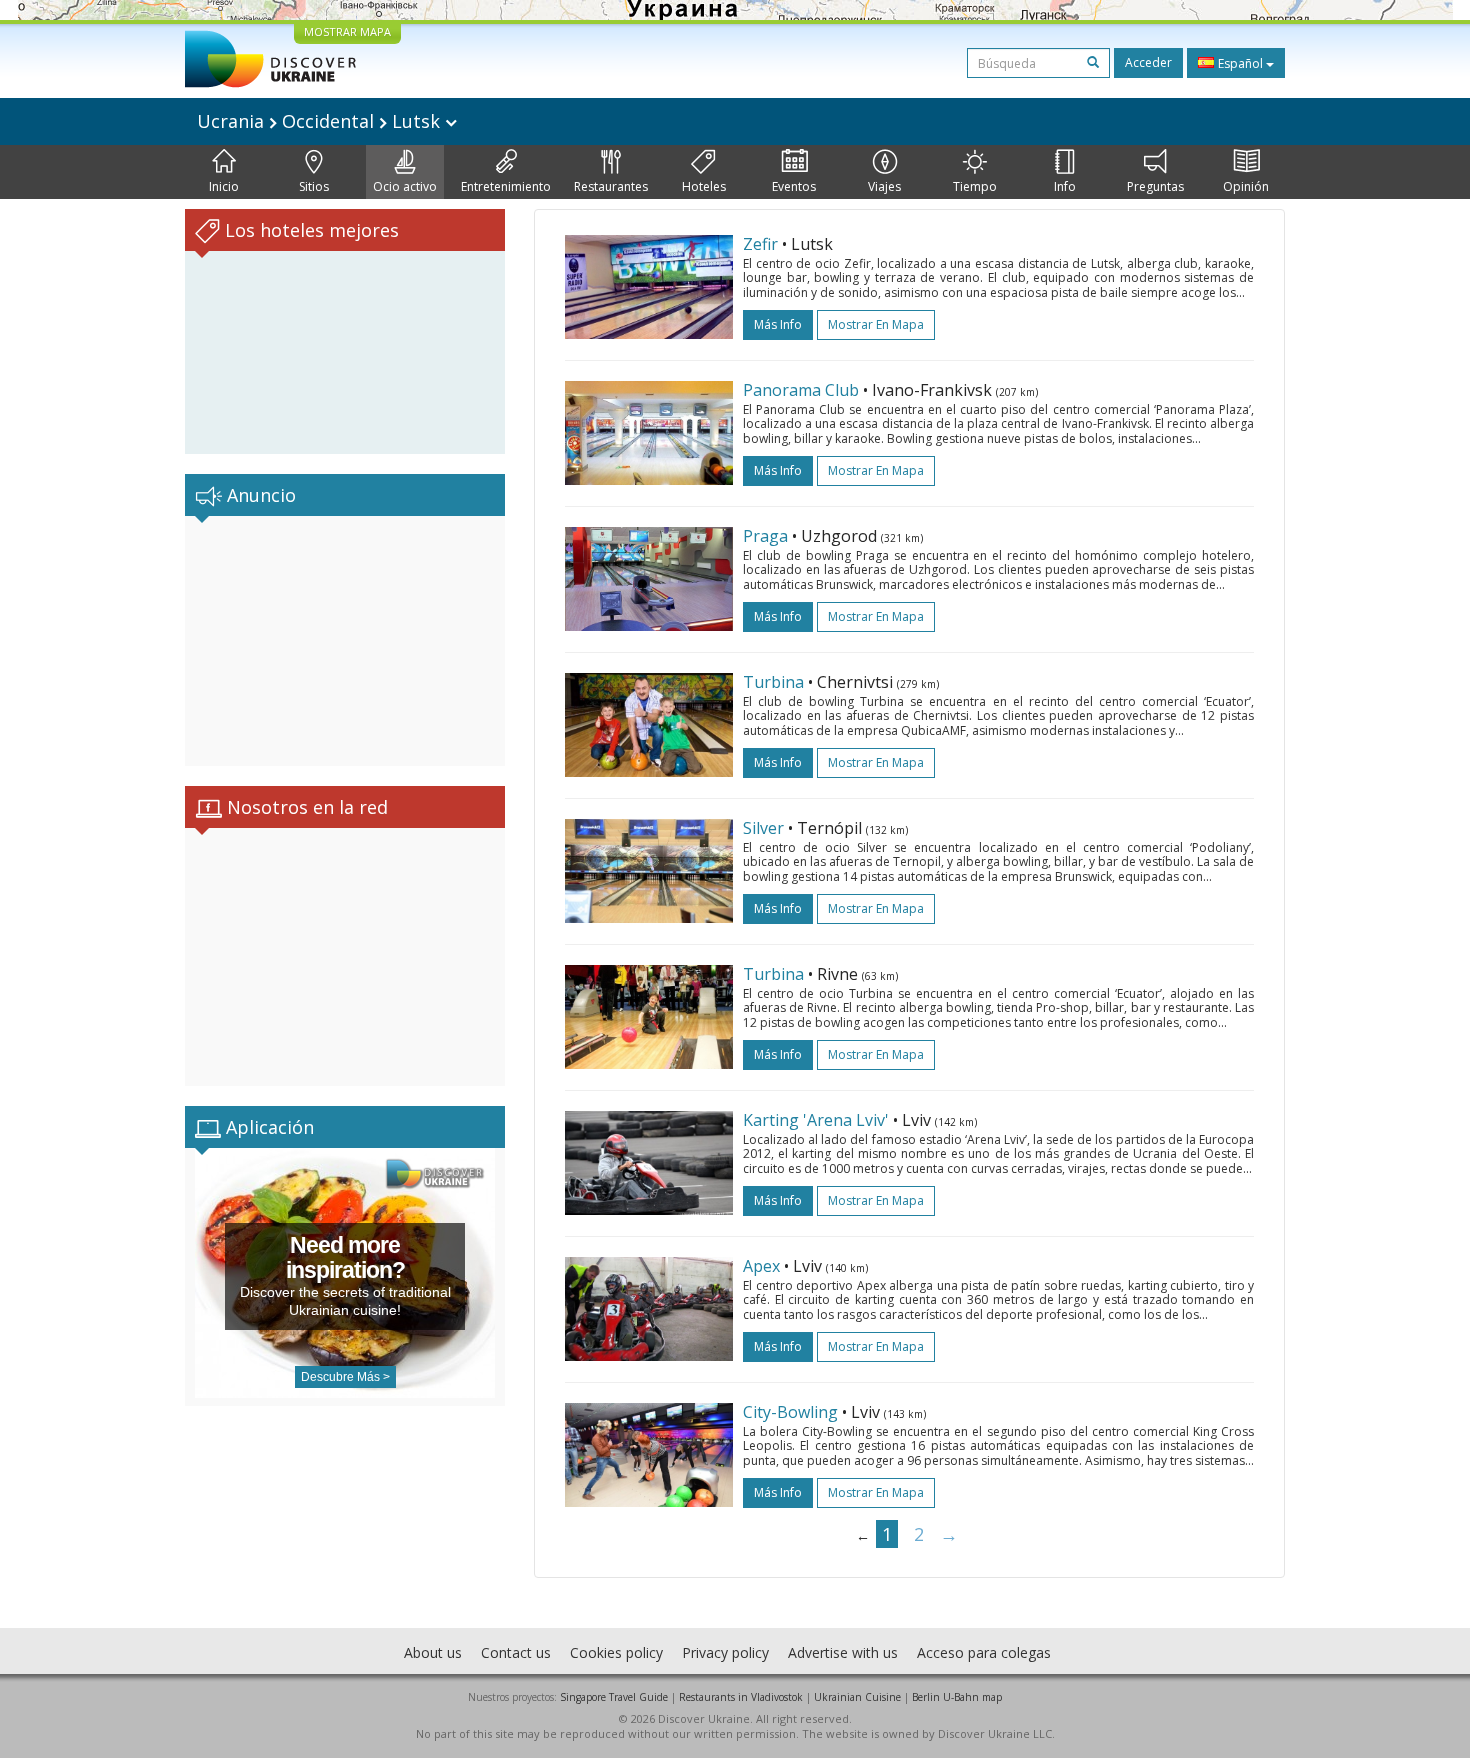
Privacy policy (725, 1652)
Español (1240, 63)
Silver (763, 828)
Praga (765, 536)
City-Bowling (790, 1412)
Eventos (794, 186)
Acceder (1148, 62)
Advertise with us (843, 1652)
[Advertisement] (345, 641)
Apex (761, 1266)
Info (1065, 186)
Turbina (773, 682)
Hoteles (704, 186)
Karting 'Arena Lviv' (816, 1120)
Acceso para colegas (984, 1652)
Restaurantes (611, 186)
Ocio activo (405, 186)
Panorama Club (801, 390)
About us (433, 1652)
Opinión (1246, 186)
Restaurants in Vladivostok (741, 1697)
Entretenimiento (506, 186)
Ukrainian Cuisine (857, 1697)
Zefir (760, 244)
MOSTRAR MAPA (347, 31)
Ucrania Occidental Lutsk (321, 121)
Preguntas (1155, 186)
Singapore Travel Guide (614, 1697)
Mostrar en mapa (876, 324)
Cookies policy (616, 1652)
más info (778, 324)
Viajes (884, 186)
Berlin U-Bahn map (957, 1697)
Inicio (224, 186)
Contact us (516, 1652)
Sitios (314, 186)
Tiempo (975, 186)
